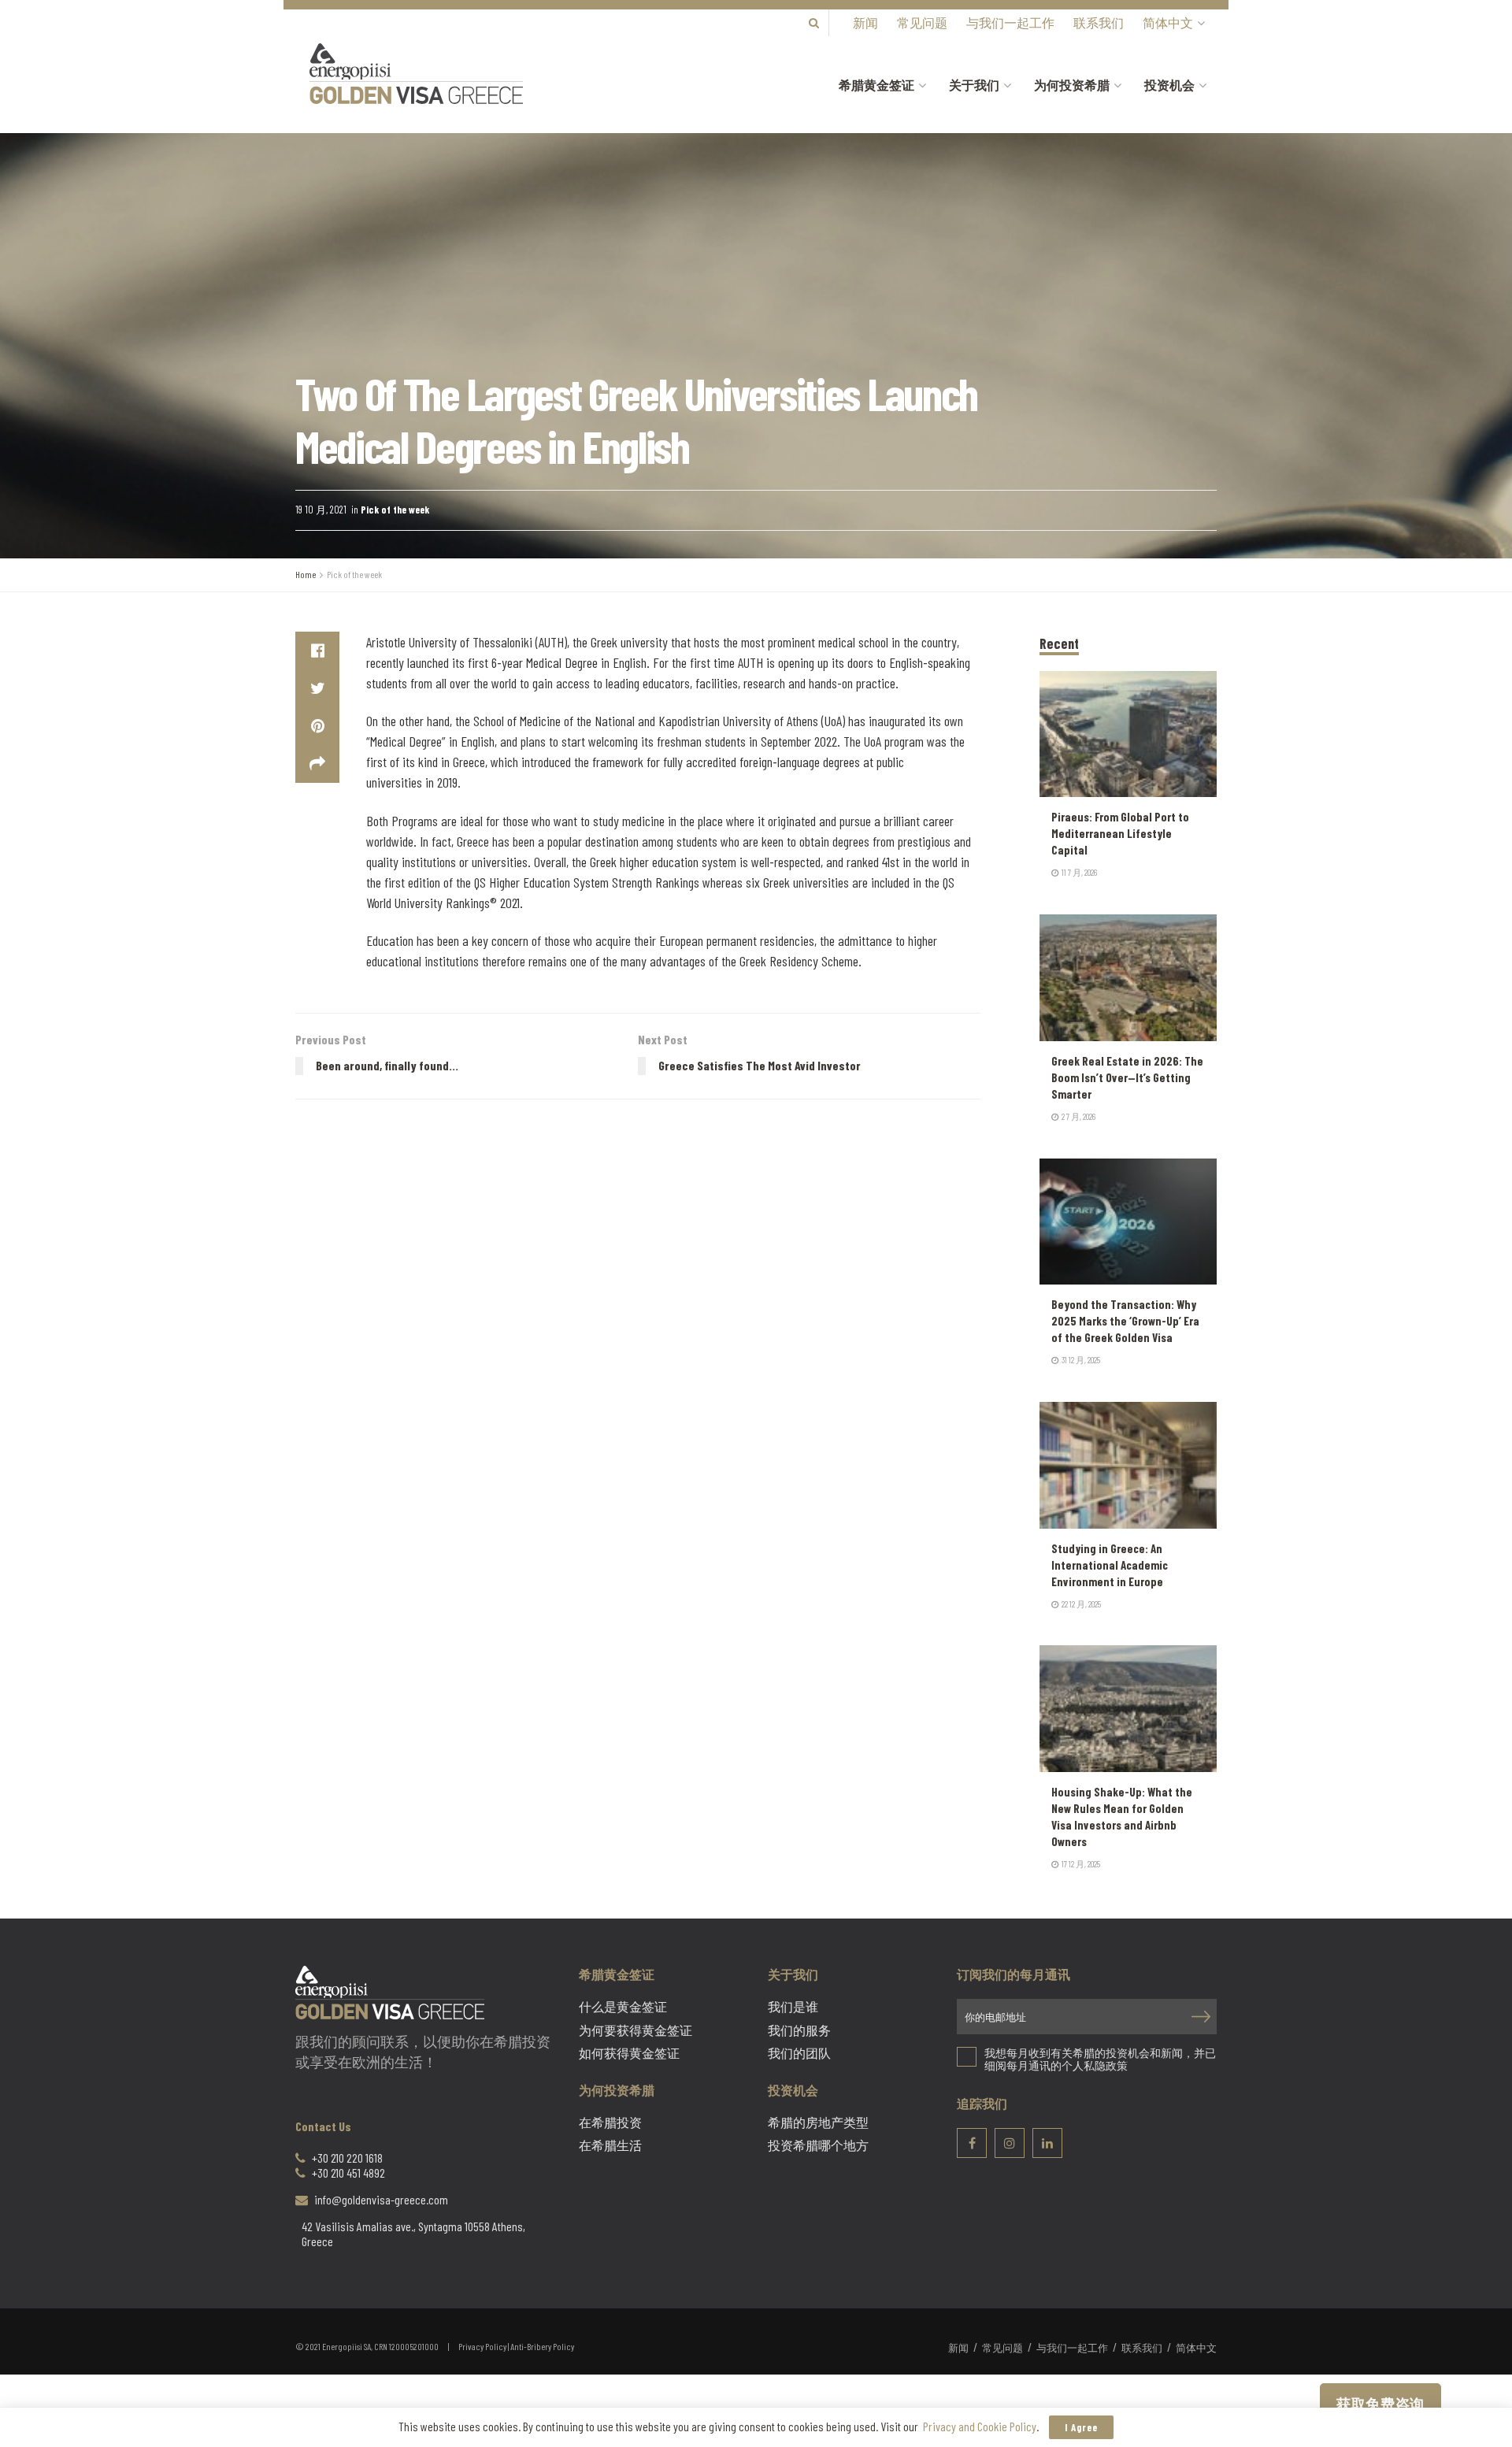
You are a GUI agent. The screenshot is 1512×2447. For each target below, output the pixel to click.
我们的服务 (799, 2030)
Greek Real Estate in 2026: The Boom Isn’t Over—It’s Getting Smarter (1127, 1077)
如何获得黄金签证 (629, 2053)
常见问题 (922, 22)
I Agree (1081, 2427)
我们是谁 (793, 2007)
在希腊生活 (610, 2145)
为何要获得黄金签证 (636, 2030)
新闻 (865, 22)
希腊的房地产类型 (818, 2123)
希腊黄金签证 (876, 85)
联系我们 (1099, 22)
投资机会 (1169, 85)
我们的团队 (799, 2053)
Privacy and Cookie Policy (980, 2426)
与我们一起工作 (1010, 22)
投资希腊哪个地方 (818, 2145)
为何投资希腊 (1072, 85)
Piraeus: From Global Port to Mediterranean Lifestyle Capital (1120, 833)
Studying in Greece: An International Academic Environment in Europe (1110, 1565)
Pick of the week (395, 510)
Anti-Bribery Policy (542, 2346)
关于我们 (974, 85)
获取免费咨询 (1380, 2404)
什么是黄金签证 (623, 2007)
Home (306, 574)
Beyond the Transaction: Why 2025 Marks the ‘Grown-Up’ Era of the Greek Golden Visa (1125, 1321)
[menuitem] (1173, 23)
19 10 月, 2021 (321, 510)
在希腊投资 (610, 2123)
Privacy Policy (482, 2346)
